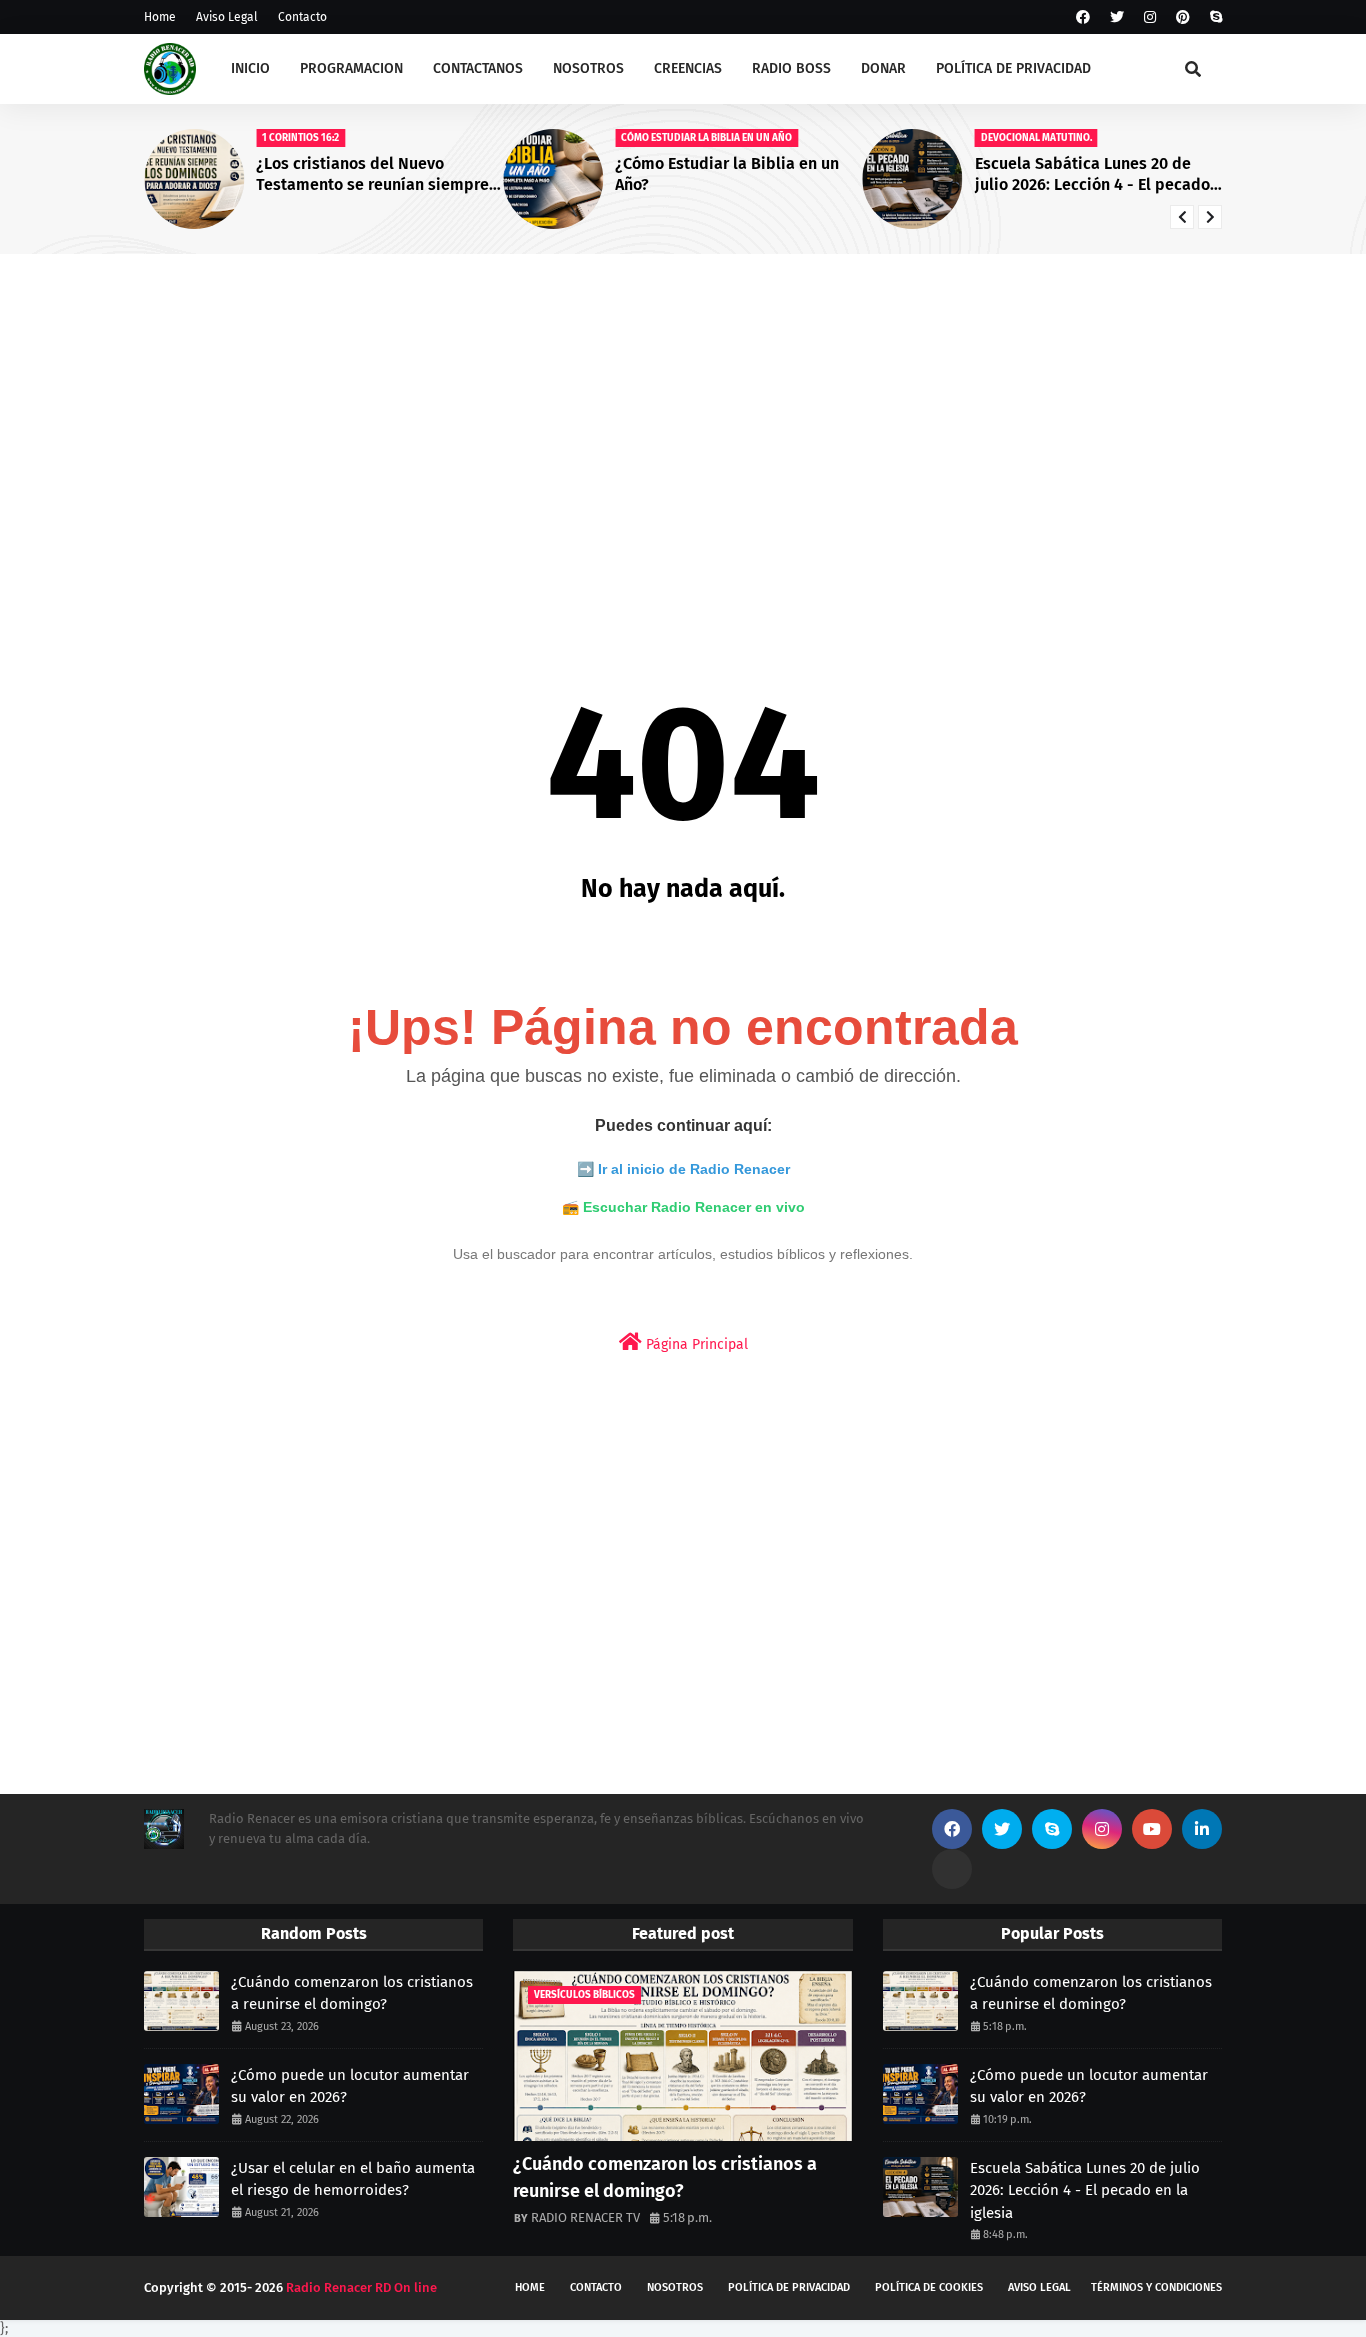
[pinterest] (1183, 17)
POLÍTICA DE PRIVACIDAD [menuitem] (1013, 68)
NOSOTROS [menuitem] (588, 68)
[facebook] (1083, 17)
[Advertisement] (683, 424)
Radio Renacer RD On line (361, 2287)
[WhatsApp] (952, 1869)
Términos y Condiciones (1156, 2287)
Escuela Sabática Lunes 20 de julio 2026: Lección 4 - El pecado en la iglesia (1092, 175)
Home (160, 17)
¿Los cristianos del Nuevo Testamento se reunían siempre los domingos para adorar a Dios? (378, 175)
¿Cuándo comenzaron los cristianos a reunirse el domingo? (352, 1993)
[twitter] (1117, 17)
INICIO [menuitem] (250, 68)
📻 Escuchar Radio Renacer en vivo (683, 1207)
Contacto (302, 17)
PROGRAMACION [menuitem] (351, 68)
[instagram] (1150, 17)
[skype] (1213, 17)
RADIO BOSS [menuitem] (791, 68)
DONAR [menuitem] (883, 68)
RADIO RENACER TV (585, 2217)
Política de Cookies (929, 2287)
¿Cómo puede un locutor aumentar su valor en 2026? (350, 2086)
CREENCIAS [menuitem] (688, 68)
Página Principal (695, 1344)
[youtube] (1152, 1829)
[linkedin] (1202, 1829)
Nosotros (675, 2287)
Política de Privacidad (789, 2287)
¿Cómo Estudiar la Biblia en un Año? (727, 174)
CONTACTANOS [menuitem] (478, 68)
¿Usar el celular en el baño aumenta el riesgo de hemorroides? (353, 2179)
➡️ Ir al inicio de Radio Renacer (683, 1169)
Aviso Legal (227, 17)
